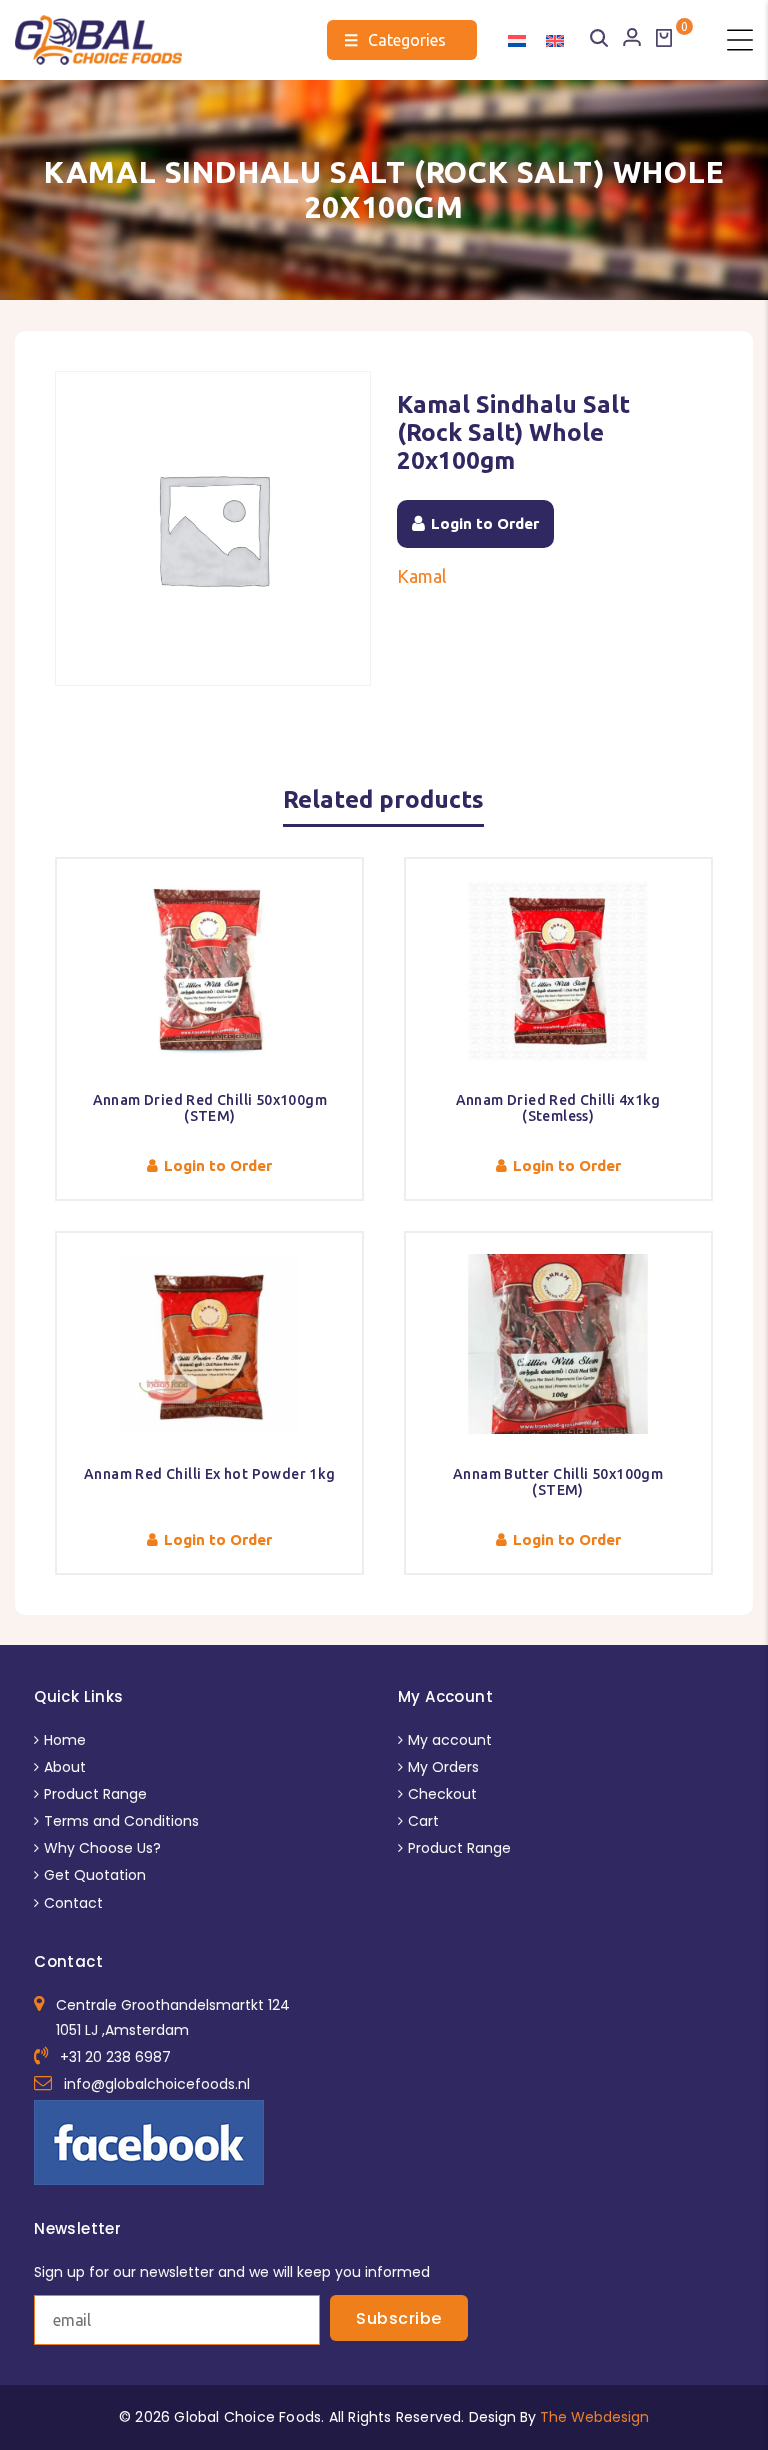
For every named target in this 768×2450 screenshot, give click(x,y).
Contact (73, 1903)
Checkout (442, 1794)
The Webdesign (594, 2417)
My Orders (443, 1767)
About (65, 1767)
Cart (423, 1821)
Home (65, 1740)
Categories (395, 40)
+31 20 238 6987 (115, 2057)
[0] (664, 38)
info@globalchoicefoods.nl (157, 2084)
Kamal (422, 576)
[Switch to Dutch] (517, 39)
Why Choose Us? (102, 1848)
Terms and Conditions (121, 1821)
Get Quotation (95, 1875)
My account (450, 1740)
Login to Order (485, 523)
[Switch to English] (555, 39)
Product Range (95, 1794)
